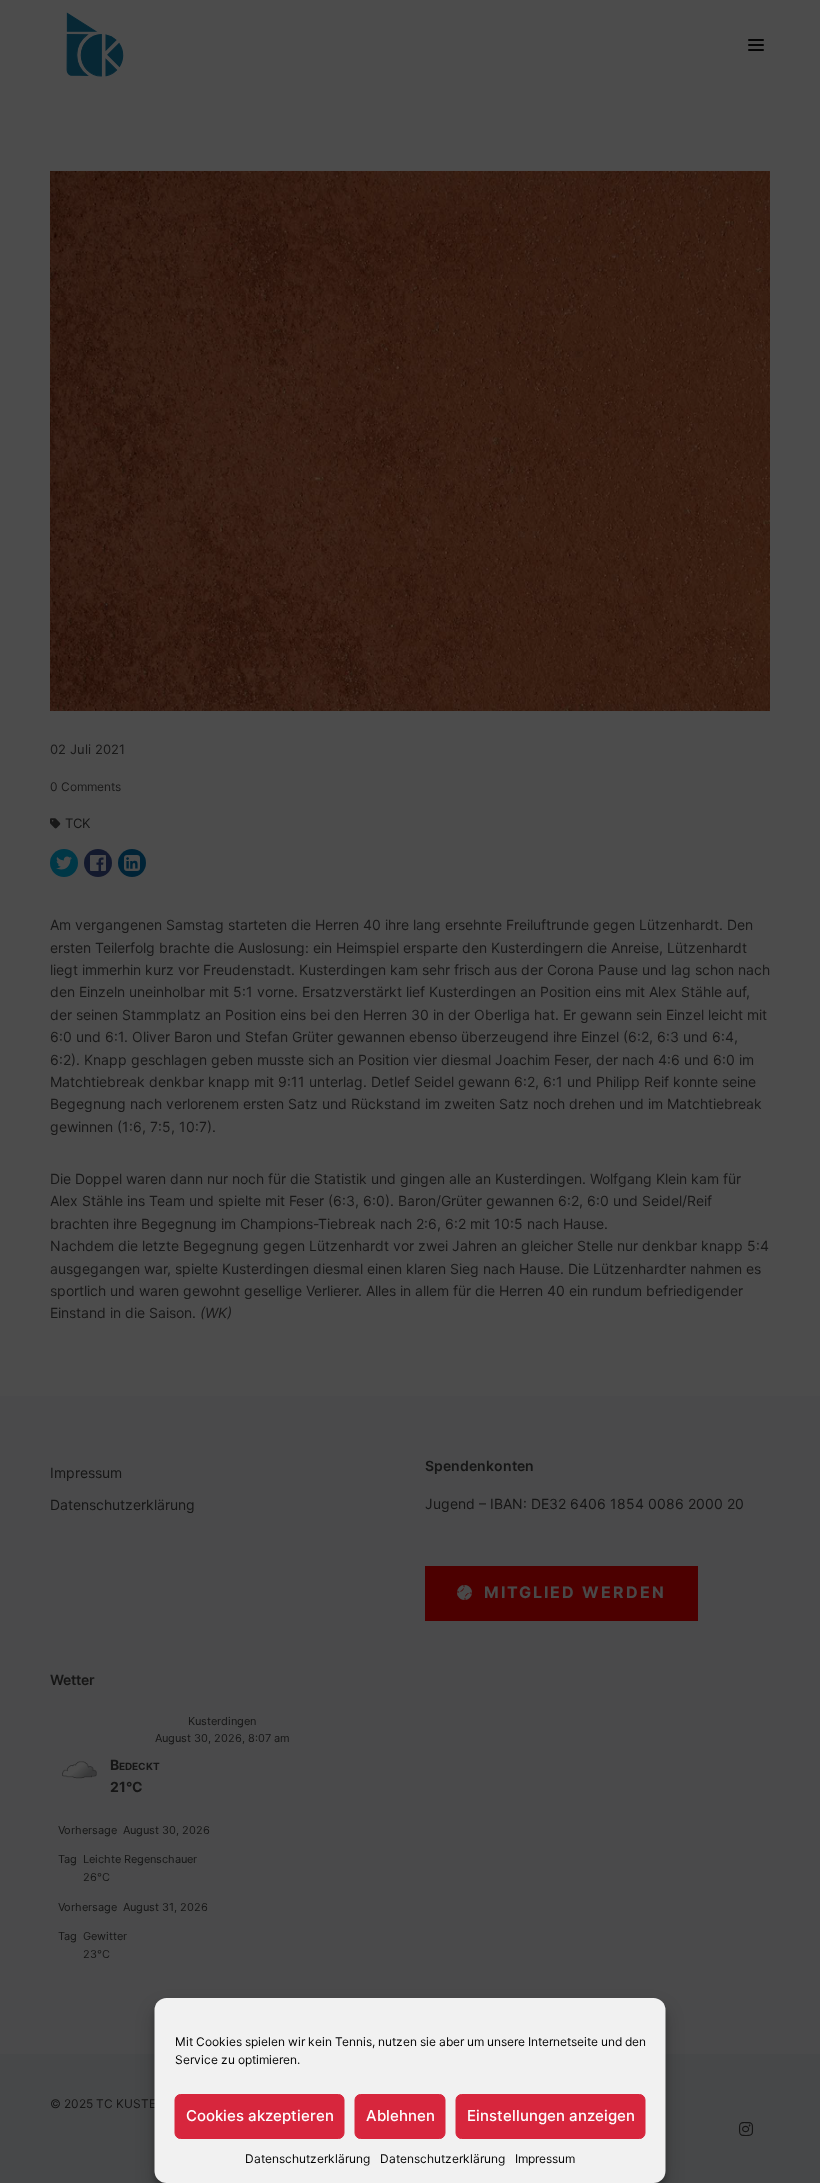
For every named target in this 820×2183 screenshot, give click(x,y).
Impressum (545, 2158)
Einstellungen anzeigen (551, 2115)
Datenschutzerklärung (307, 2158)
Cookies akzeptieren (260, 2115)
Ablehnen (400, 2115)
